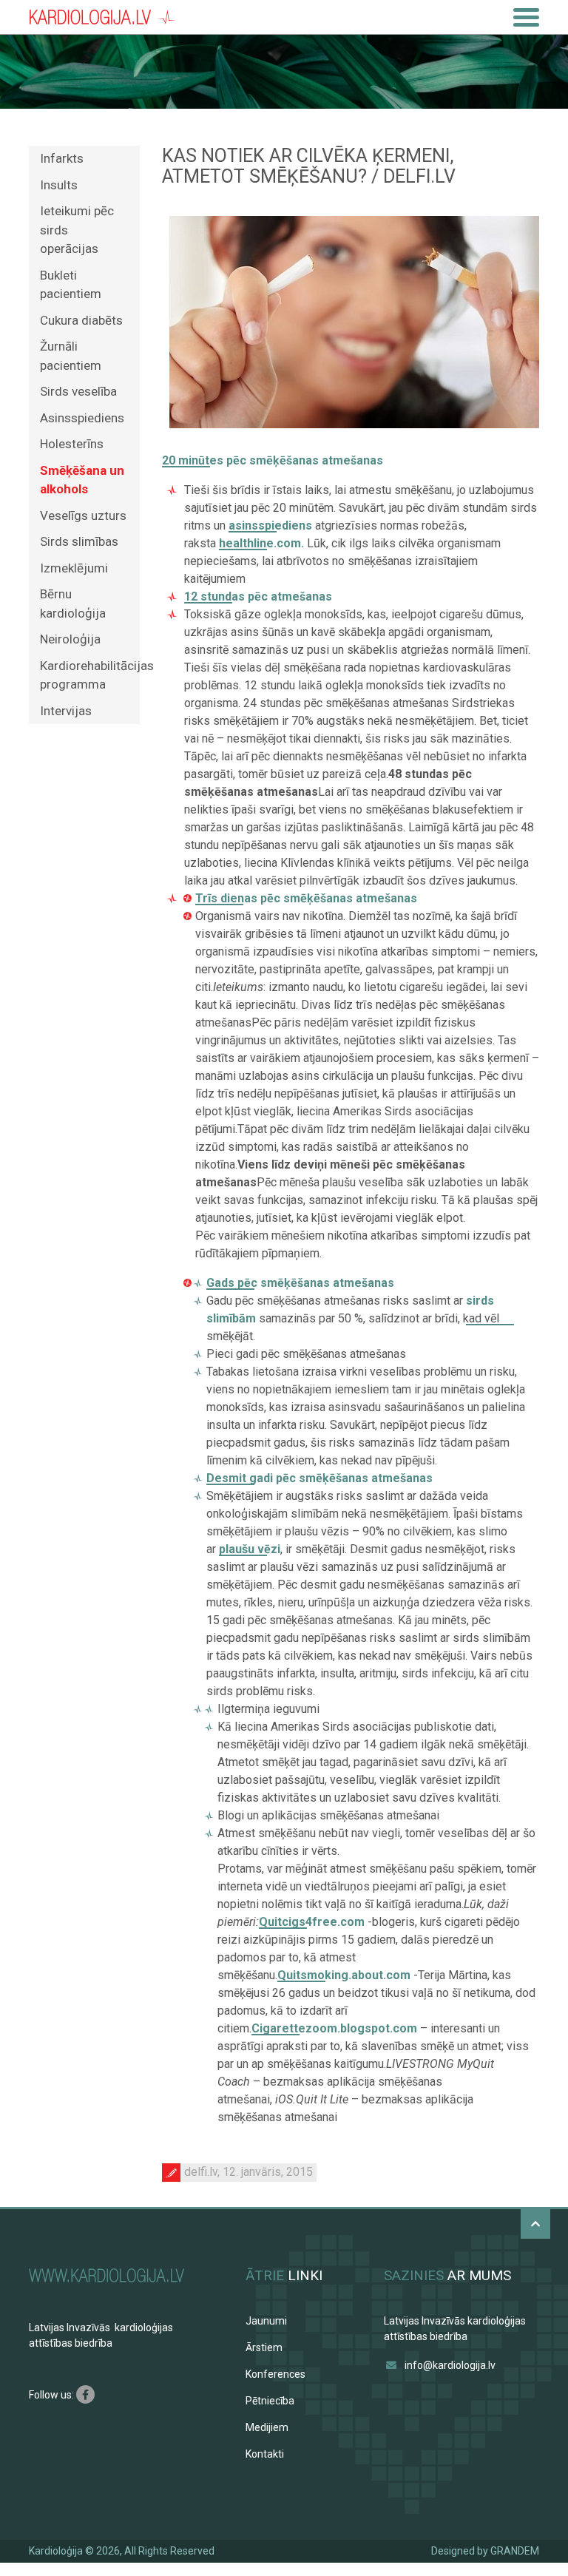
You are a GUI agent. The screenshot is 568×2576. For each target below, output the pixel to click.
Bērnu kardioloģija (73, 604)
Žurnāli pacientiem (71, 356)
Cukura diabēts (81, 320)
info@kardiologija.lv (450, 2365)
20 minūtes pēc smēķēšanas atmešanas (273, 460)
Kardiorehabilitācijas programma (90, 675)
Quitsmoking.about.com (344, 1975)
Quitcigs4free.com (312, 1922)
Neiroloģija (70, 639)
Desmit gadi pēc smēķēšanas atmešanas (319, 1478)
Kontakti (265, 2454)
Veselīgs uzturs (83, 515)
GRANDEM (515, 2551)
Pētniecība (270, 2401)
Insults (59, 185)
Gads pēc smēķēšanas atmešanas (300, 1283)
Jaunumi (266, 2321)
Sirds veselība (78, 391)
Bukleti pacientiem (71, 285)
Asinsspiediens (82, 418)
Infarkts (62, 158)
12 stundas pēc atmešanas (258, 596)
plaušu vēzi (250, 1549)
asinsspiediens (270, 525)
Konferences (275, 2374)
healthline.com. (261, 543)
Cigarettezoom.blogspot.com (334, 2028)
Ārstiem (264, 2347)
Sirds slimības (79, 541)
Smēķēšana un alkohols (82, 480)
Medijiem (267, 2427)
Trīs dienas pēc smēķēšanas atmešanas (306, 898)
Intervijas (66, 711)
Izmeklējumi (74, 568)
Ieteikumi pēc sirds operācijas (77, 230)
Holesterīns (72, 444)
